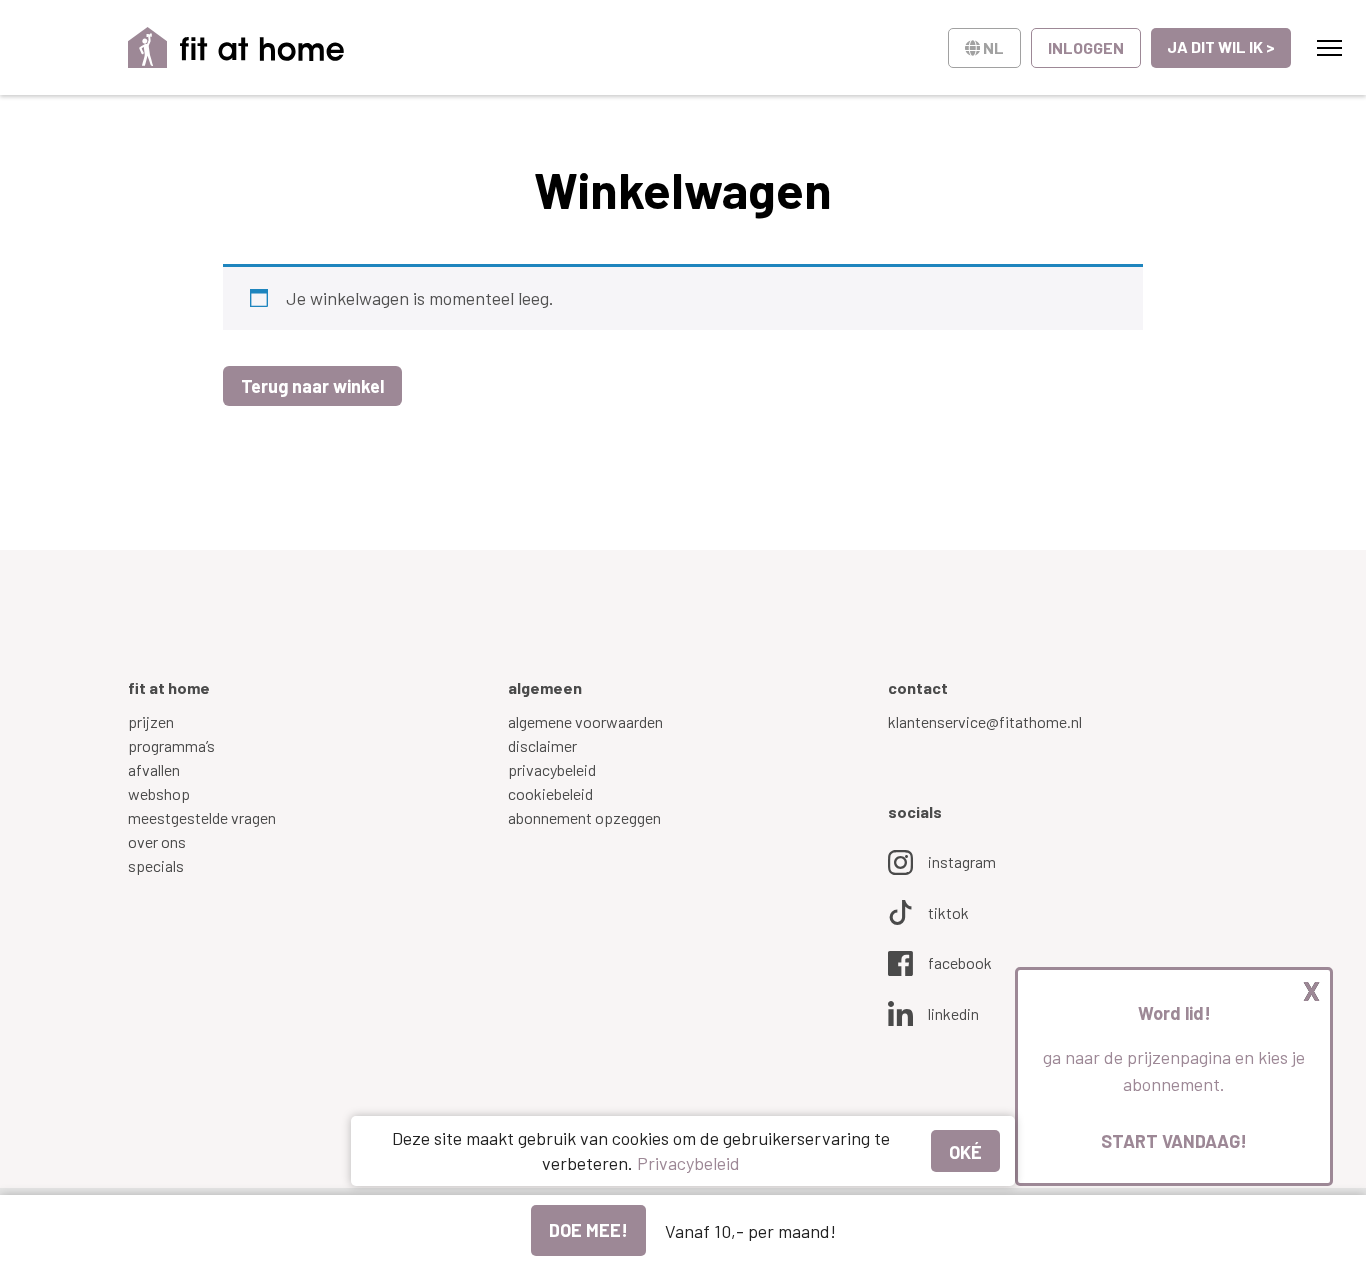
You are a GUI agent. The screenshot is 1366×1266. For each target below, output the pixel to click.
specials (156, 865)
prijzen (151, 721)
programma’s (171, 745)
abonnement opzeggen (584, 817)
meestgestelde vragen (202, 817)
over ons (157, 841)
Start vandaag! (1174, 1141)
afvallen (154, 769)
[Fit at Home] (236, 47)
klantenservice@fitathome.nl (985, 721)
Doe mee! (588, 1230)
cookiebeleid (550, 793)
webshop (159, 793)
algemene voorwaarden (585, 721)
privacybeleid (552, 769)
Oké (965, 1152)
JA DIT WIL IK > (1221, 46)
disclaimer (542, 745)
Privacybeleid (688, 1163)
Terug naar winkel (312, 386)
